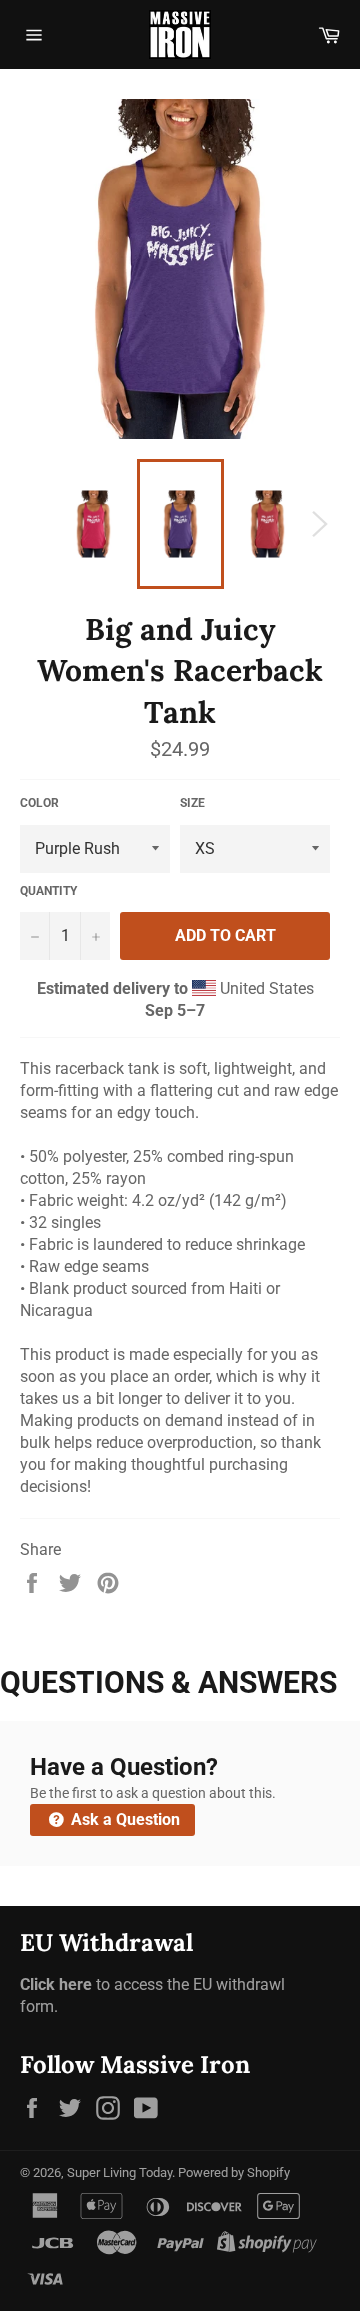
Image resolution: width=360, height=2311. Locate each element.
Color (39, 803)
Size (192, 803)
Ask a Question (123, 1819)
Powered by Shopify (234, 2172)
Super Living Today (119, 2172)
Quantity (48, 891)
